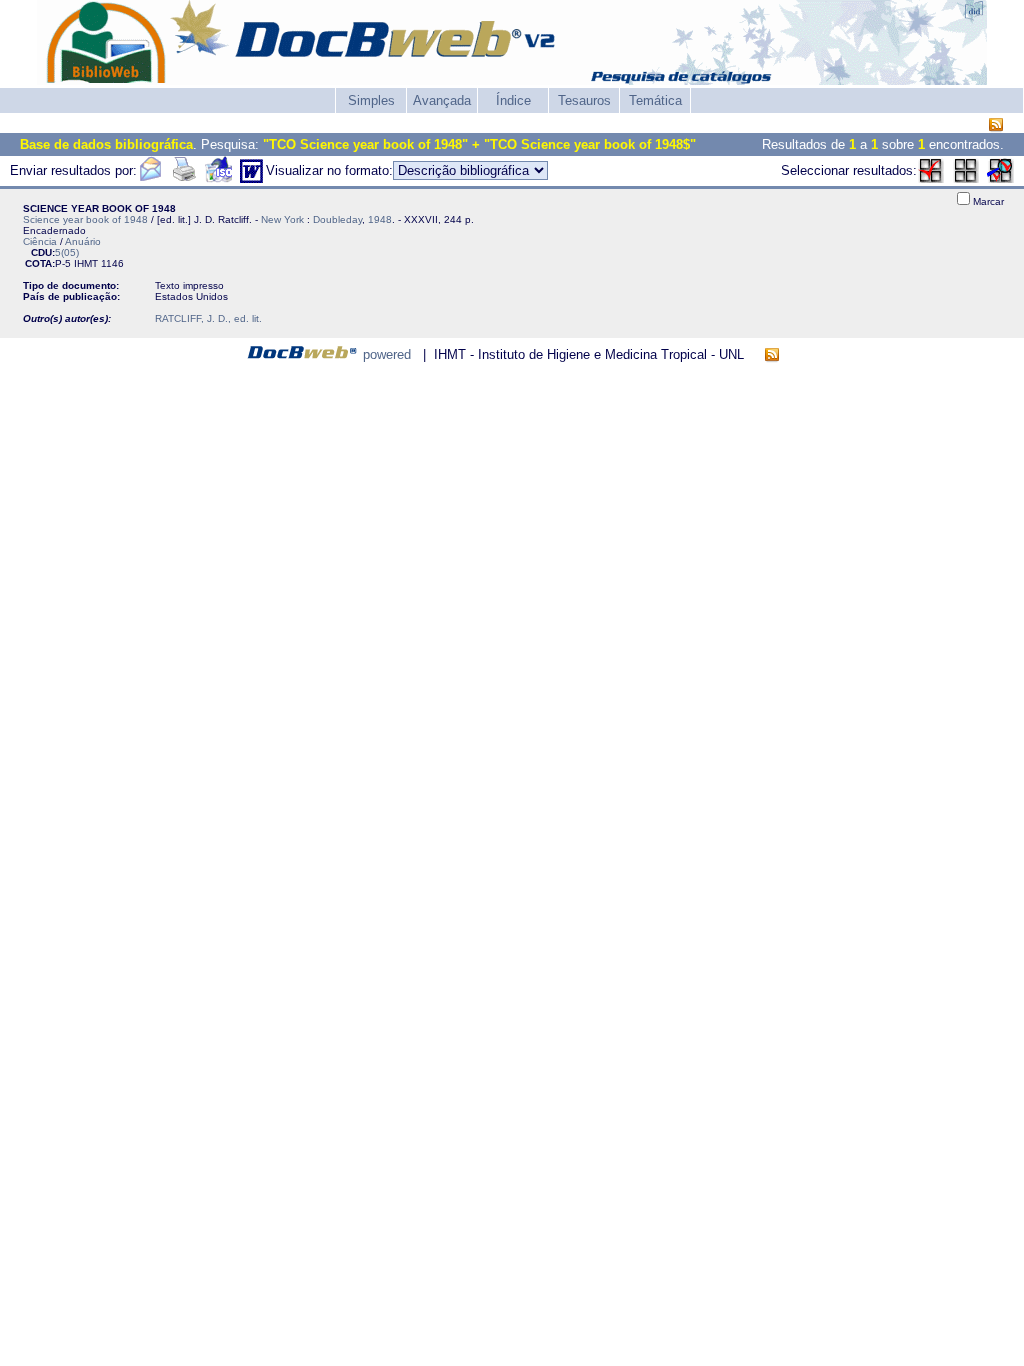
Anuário (83, 241)
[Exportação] (218, 178)
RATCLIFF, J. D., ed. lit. (208, 318)
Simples (371, 100)
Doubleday (337, 219)
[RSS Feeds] (996, 125)
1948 (380, 219)
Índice (513, 100)
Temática (655, 100)
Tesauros (584, 100)
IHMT (86, 263)
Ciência (40, 241)
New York (282, 219)
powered (387, 354)
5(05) (67, 252)
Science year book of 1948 (85, 219)
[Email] (150, 178)
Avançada (442, 100)
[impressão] (184, 178)
